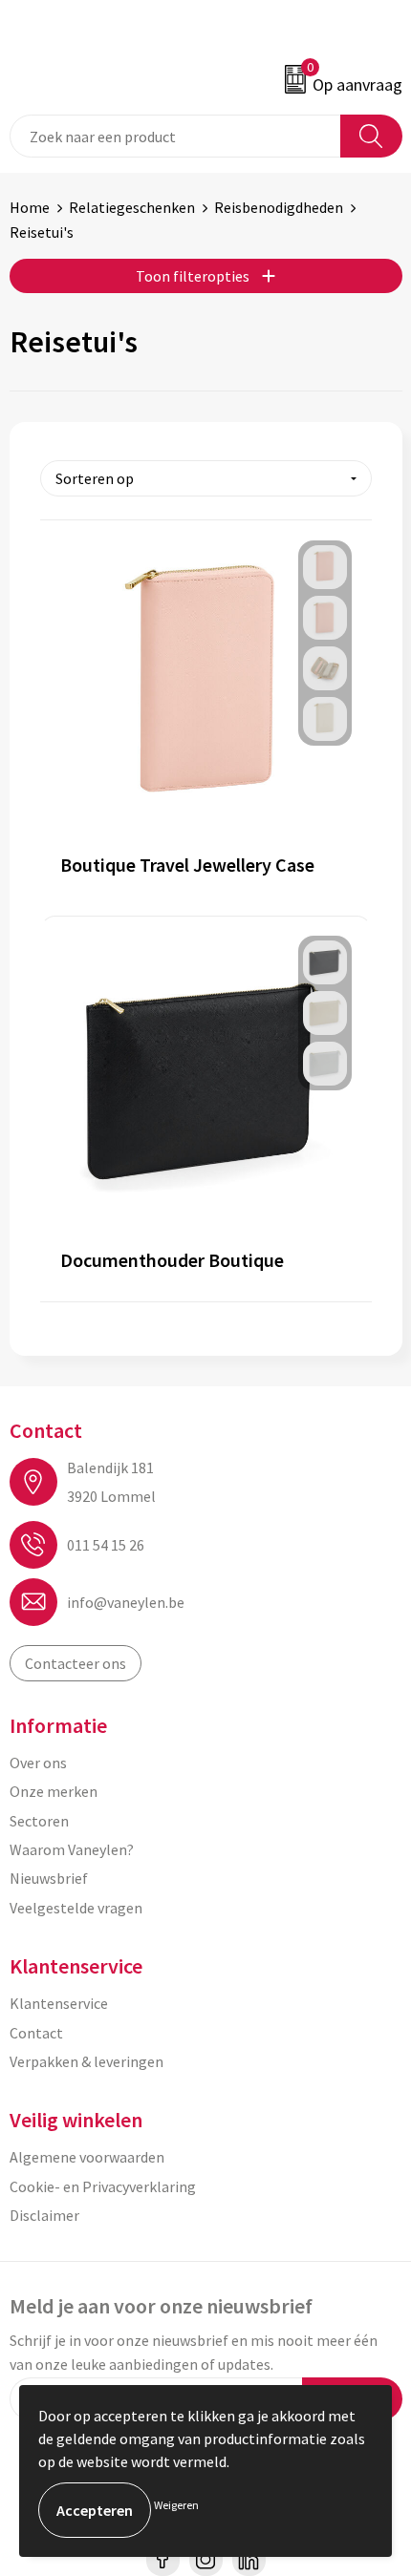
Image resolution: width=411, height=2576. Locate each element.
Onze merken (54, 1791)
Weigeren (176, 2505)
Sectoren (39, 1821)
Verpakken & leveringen (87, 2061)
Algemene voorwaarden (87, 2157)
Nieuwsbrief (49, 1878)
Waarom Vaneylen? (72, 1849)
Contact (36, 2033)
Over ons (38, 1763)
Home (30, 207)
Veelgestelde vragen (76, 1908)
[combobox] (175, 136)
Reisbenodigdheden (279, 207)
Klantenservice (59, 2003)
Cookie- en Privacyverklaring (103, 2186)
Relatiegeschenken (132, 207)
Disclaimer (44, 2215)
